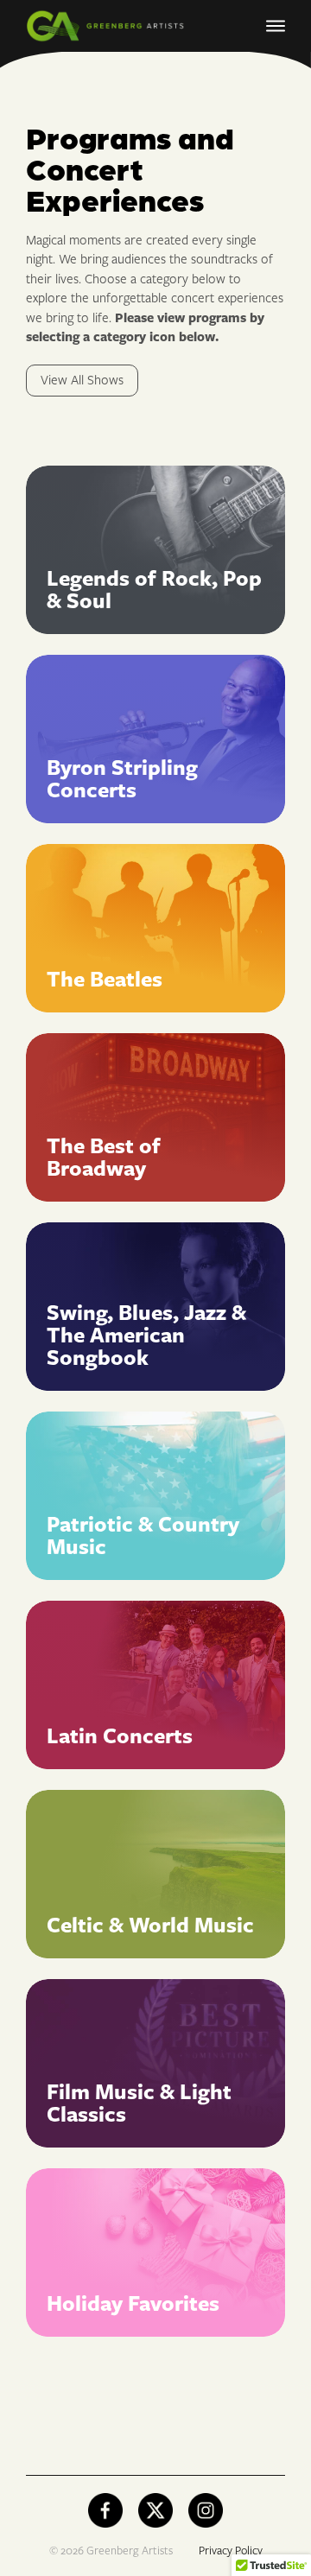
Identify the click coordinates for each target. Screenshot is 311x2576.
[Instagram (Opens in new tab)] (206, 2510)
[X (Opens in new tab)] (155, 2510)
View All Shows (82, 381)
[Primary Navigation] (276, 26)
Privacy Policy (231, 2551)
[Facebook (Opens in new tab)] (105, 2510)
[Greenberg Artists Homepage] (112, 26)
